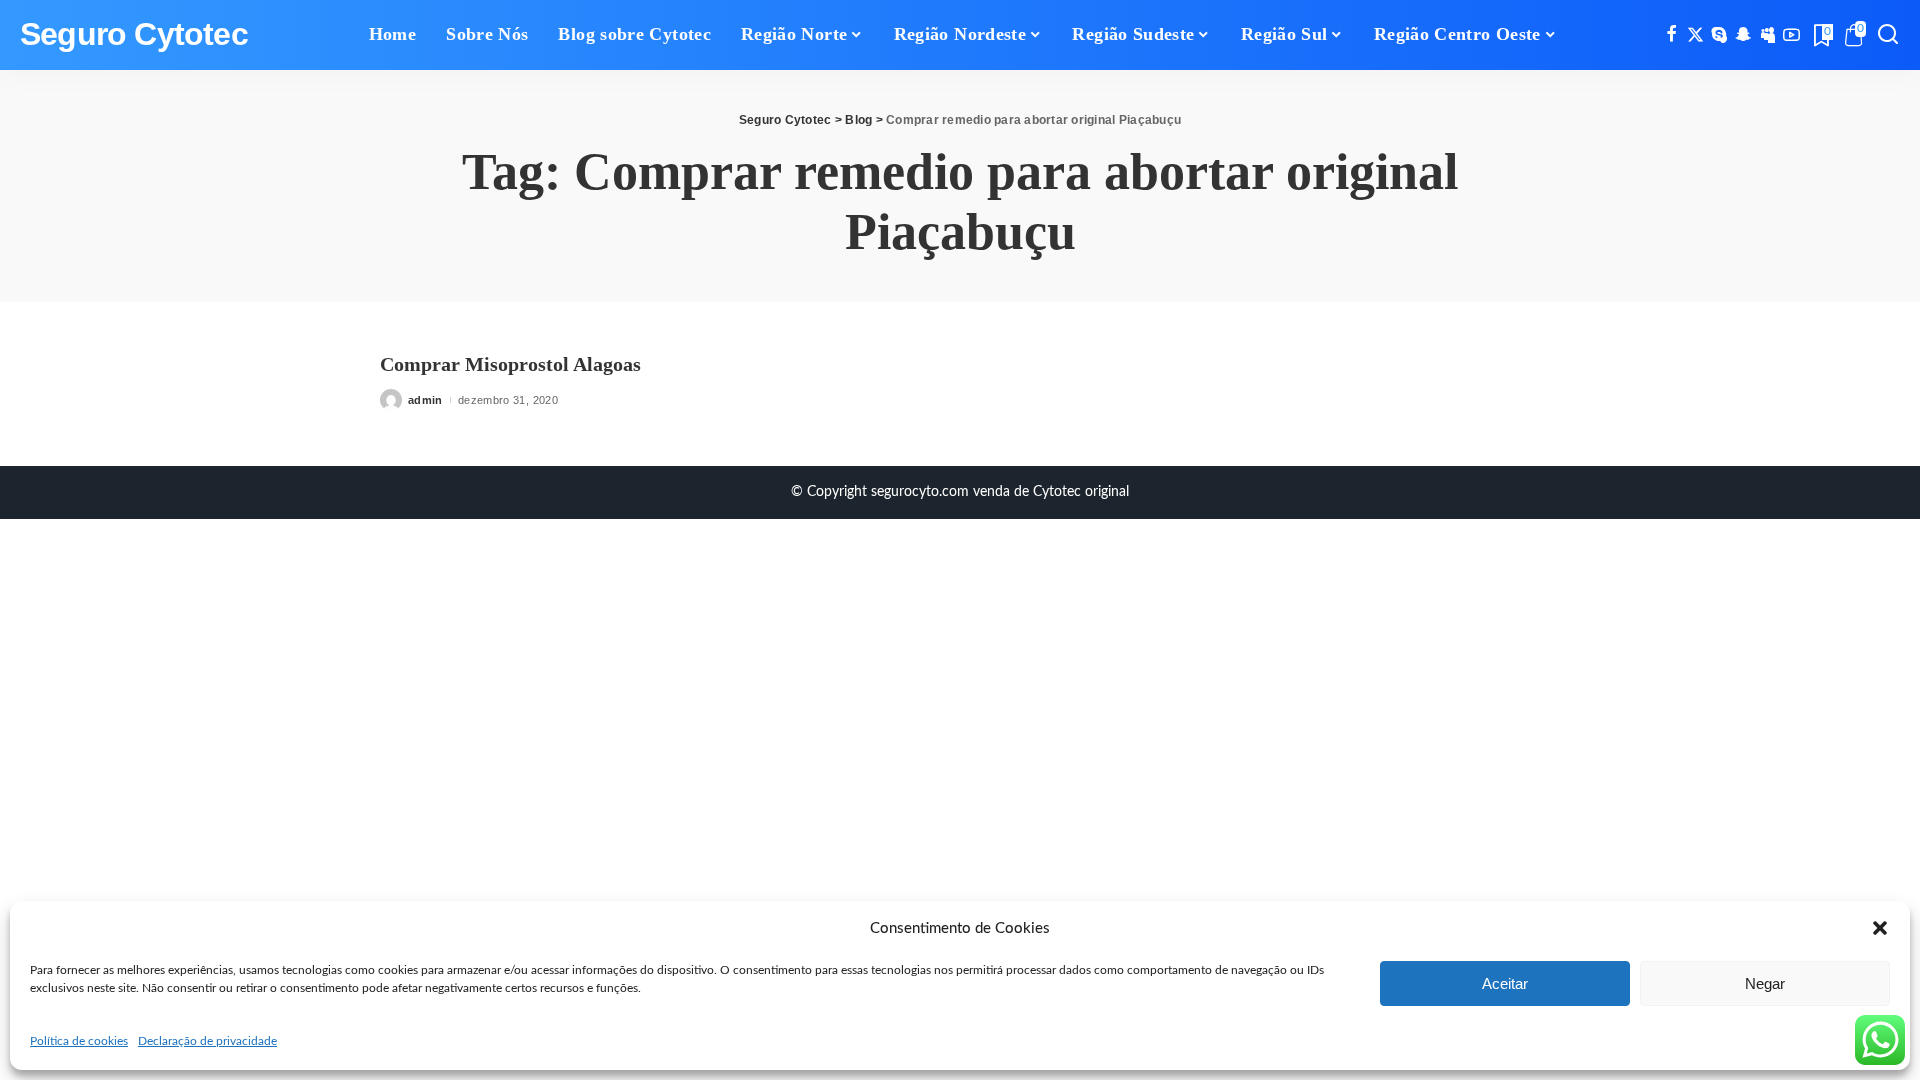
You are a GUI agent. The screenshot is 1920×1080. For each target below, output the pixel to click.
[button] (1880, 928)
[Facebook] (1671, 35)
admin (425, 400)
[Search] (1888, 35)
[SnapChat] (1743, 35)
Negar (1765, 983)
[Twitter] (1695, 35)
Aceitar (1505, 983)
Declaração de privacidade (207, 1041)
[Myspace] (1767, 35)
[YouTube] (1791, 35)
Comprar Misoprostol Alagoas (510, 364)
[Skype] (1719, 35)
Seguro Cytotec (134, 34)
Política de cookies (79, 1041)
